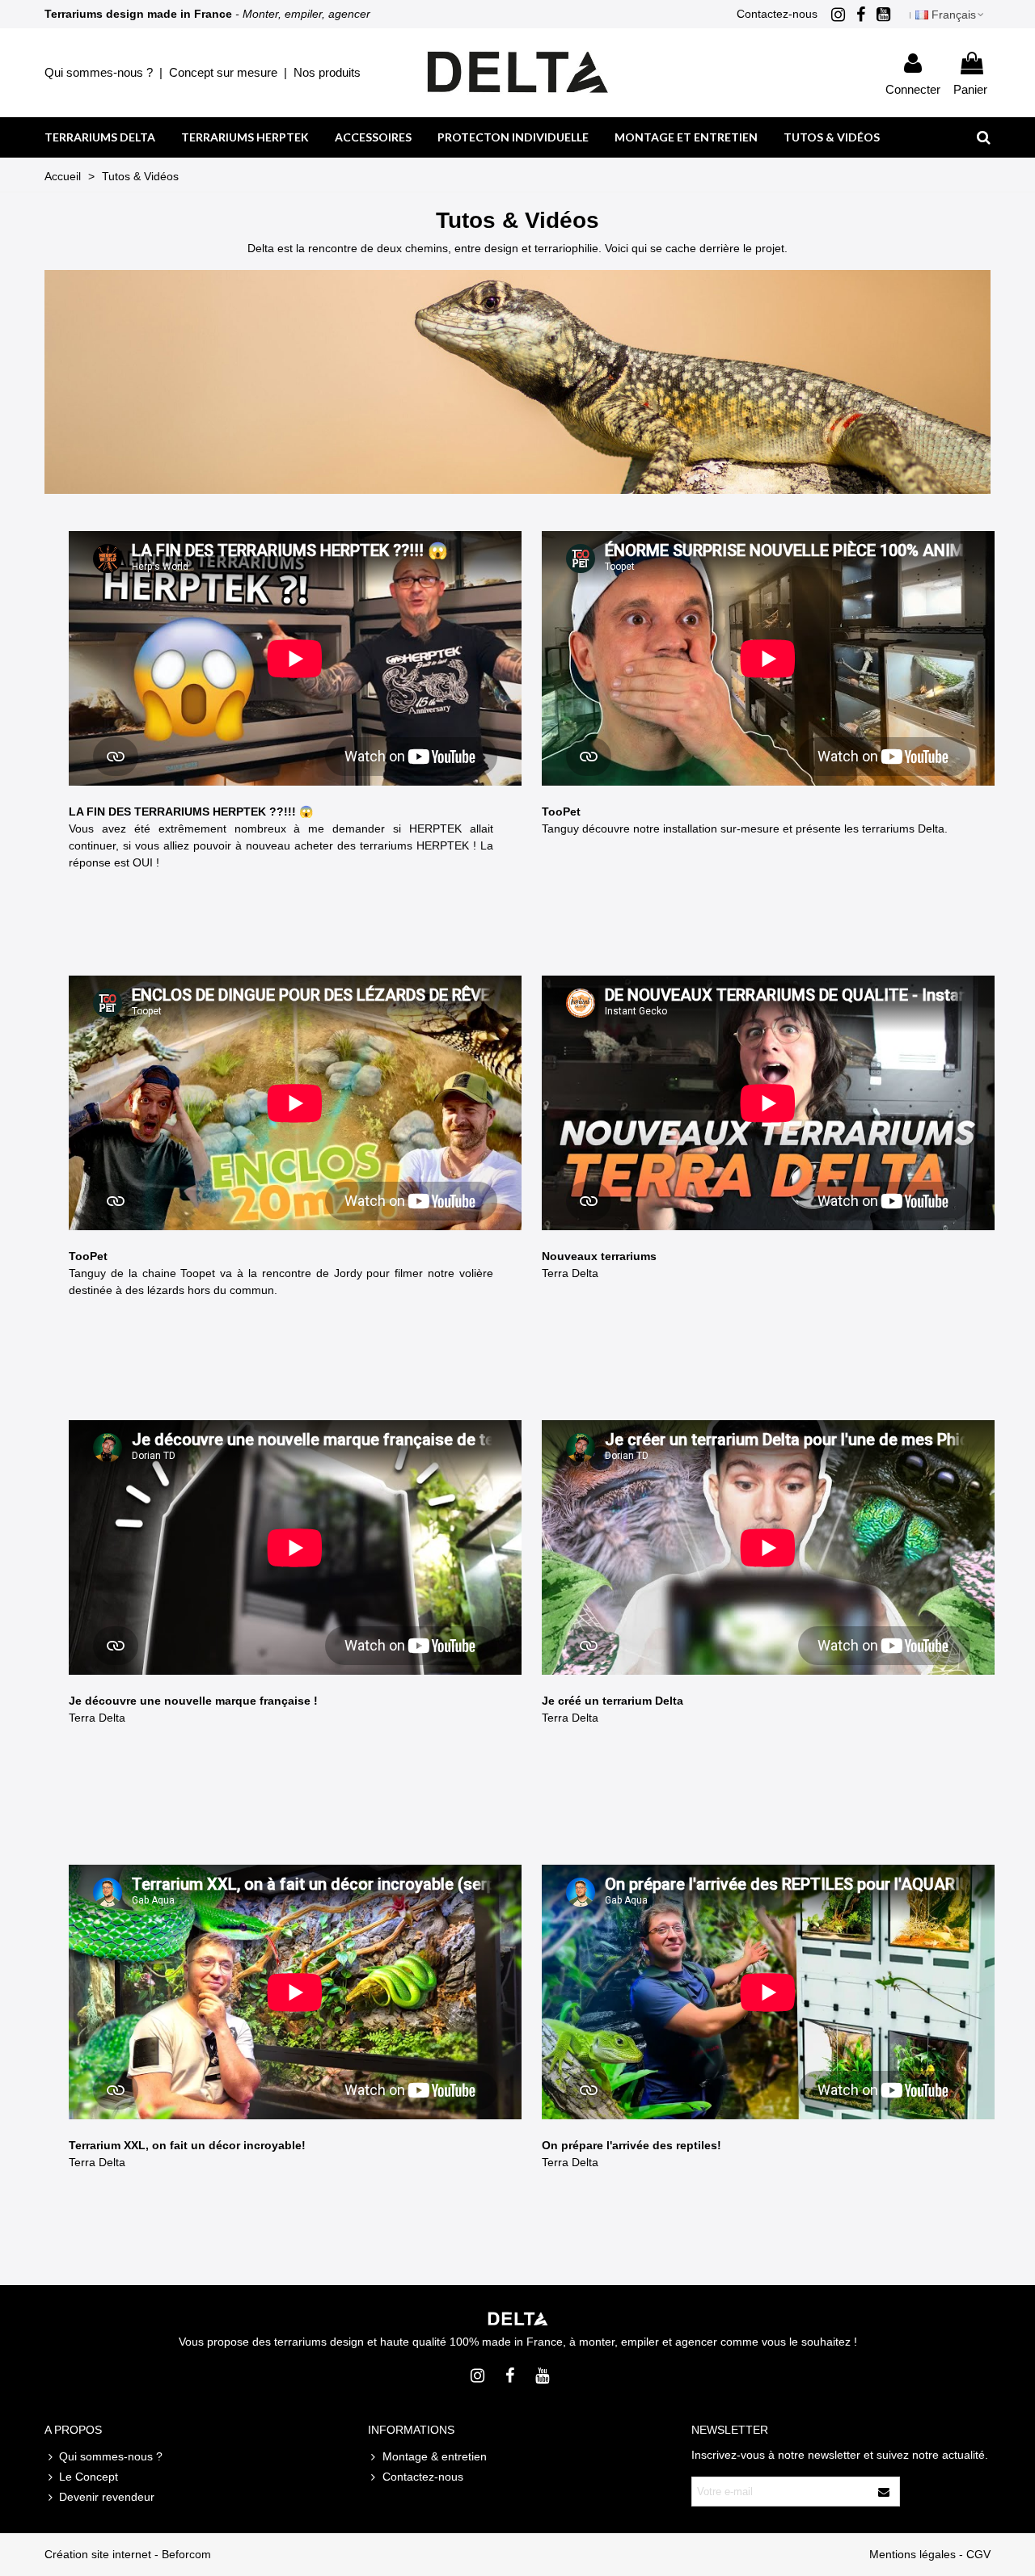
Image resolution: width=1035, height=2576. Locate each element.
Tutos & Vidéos (832, 137)
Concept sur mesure (223, 72)
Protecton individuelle (513, 137)
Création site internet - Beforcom (128, 2554)
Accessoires (373, 137)
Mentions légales (912, 2554)
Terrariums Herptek (245, 137)
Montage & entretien (435, 2456)
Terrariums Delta (100, 137)
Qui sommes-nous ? (99, 72)
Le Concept (89, 2477)
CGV (978, 2554)
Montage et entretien (686, 137)
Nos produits (327, 72)
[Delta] (518, 72)
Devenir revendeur (107, 2497)
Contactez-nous (777, 14)
